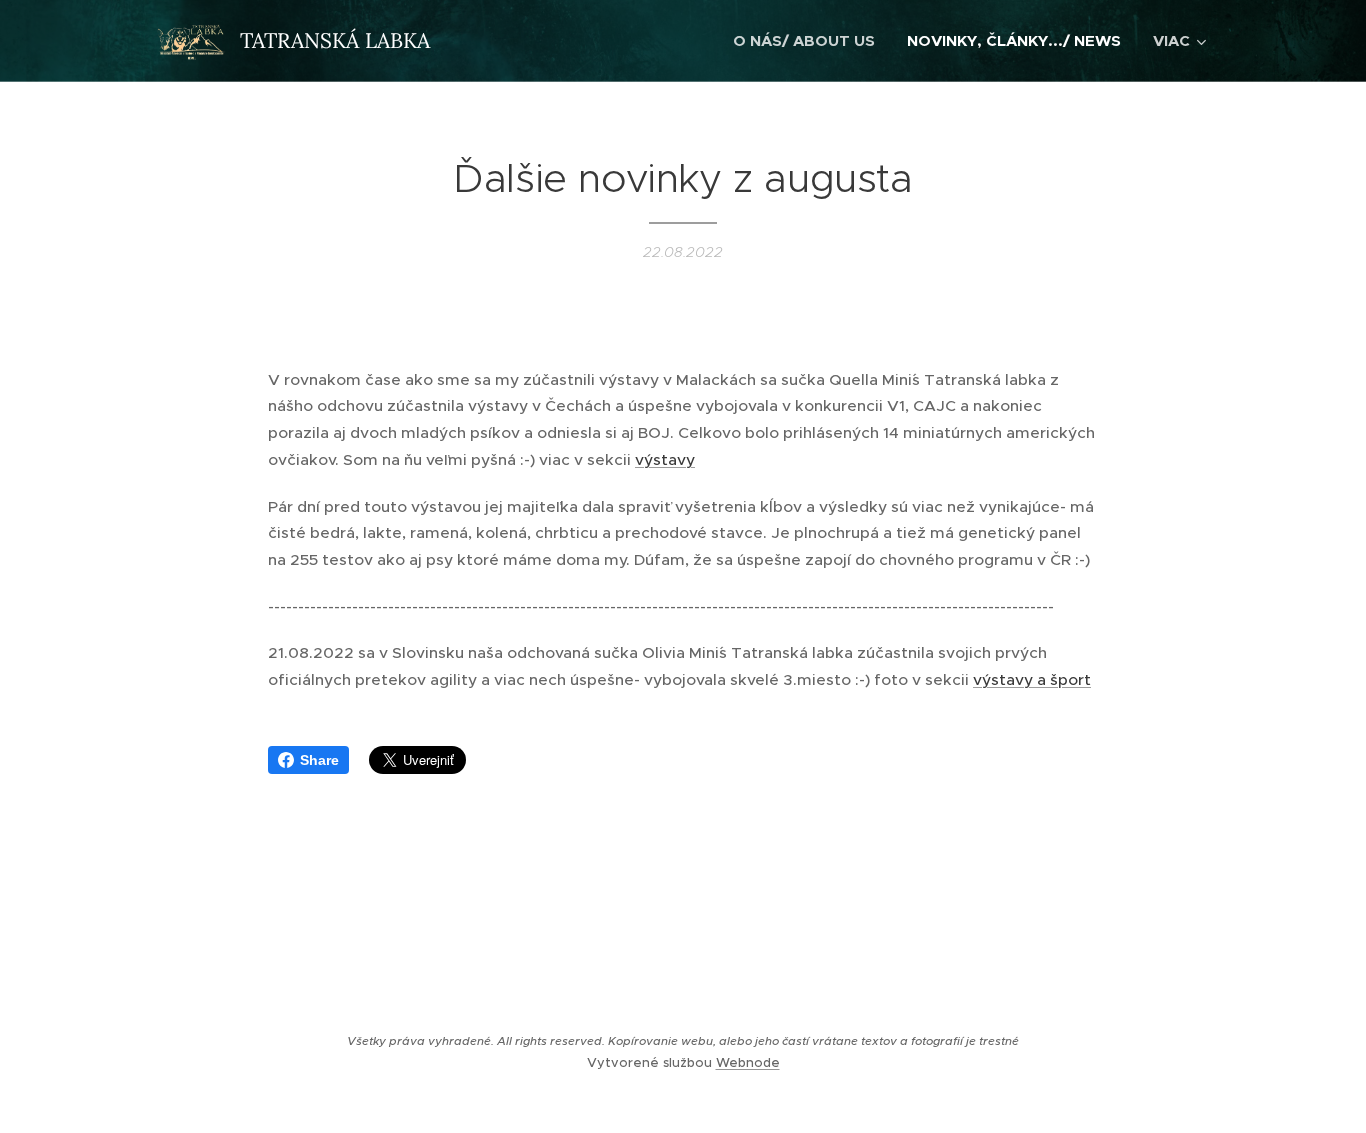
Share (319, 760)
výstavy (665, 459)
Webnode (748, 1062)
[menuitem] (809, 41)
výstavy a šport (1032, 679)
